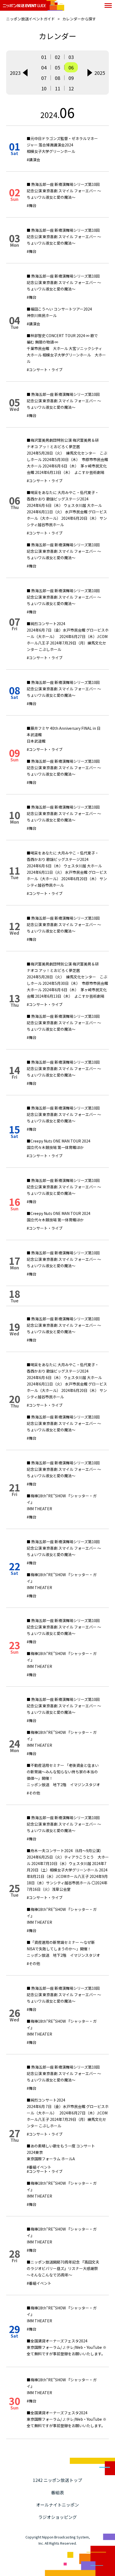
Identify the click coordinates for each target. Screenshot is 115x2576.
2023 (15, 73)
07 (44, 78)
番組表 (57, 2492)
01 (44, 57)
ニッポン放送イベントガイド (30, 19)
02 (57, 57)
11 (57, 88)
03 (71, 57)
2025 (100, 73)
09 (71, 78)
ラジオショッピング (57, 2517)
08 (57, 78)
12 (71, 88)
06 (71, 67)
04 (44, 67)
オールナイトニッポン (57, 2505)
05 (57, 67)
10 (44, 88)
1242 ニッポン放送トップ (57, 2480)
